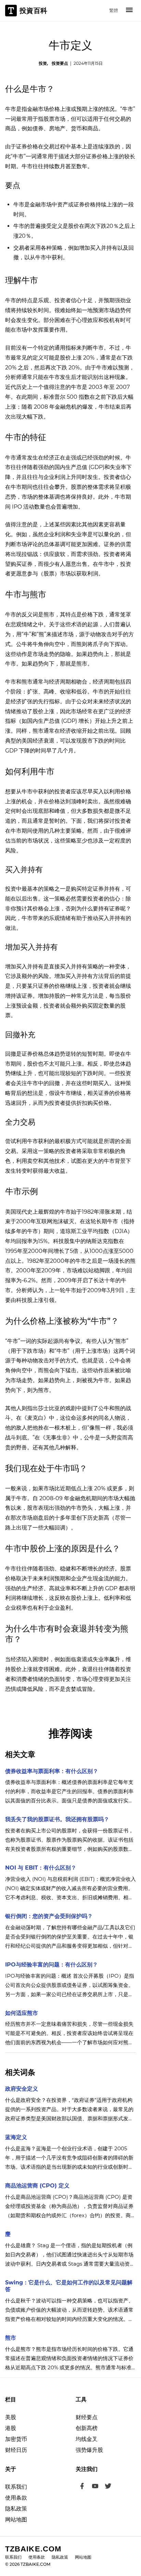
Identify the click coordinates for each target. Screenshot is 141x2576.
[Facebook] (82, 2487)
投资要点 (60, 63)
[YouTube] (95, 2487)
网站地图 (16, 2520)
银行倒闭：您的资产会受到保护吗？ (49, 1916)
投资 (43, 63)
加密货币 (16, 2439)
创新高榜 (87, 2428)
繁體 (114, 10)
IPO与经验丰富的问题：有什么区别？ (52, 1965)
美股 (11, 2417)
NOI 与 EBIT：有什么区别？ (41, 1868)
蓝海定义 (16, 2137)
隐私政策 (16, 2509)
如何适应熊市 (22, 2013)
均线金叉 (87, 2439)
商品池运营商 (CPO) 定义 (37, 2186)
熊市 (11, 2338)
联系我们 (16, 2487)
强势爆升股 (89, 2450)
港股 (11, 2428)
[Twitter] (108, 2487)
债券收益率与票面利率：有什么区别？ (52, 1771)
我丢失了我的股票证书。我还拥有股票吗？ (57, 1819)
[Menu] (129, 11)
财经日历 (16, 2450)
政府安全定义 (22, 2089)
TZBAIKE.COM (33, 2549)
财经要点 (87, 2417)
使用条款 (16, 2498)
